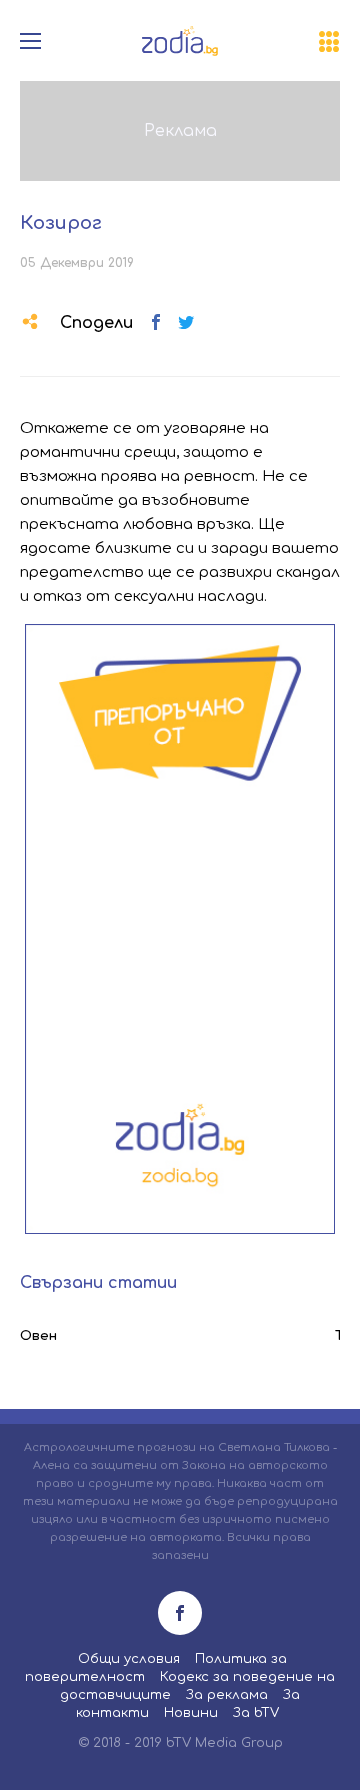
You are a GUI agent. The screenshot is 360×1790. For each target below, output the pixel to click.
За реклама (227, 1695)
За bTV (256, 1713)
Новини (191, 1713)
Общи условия (129, 1659)
